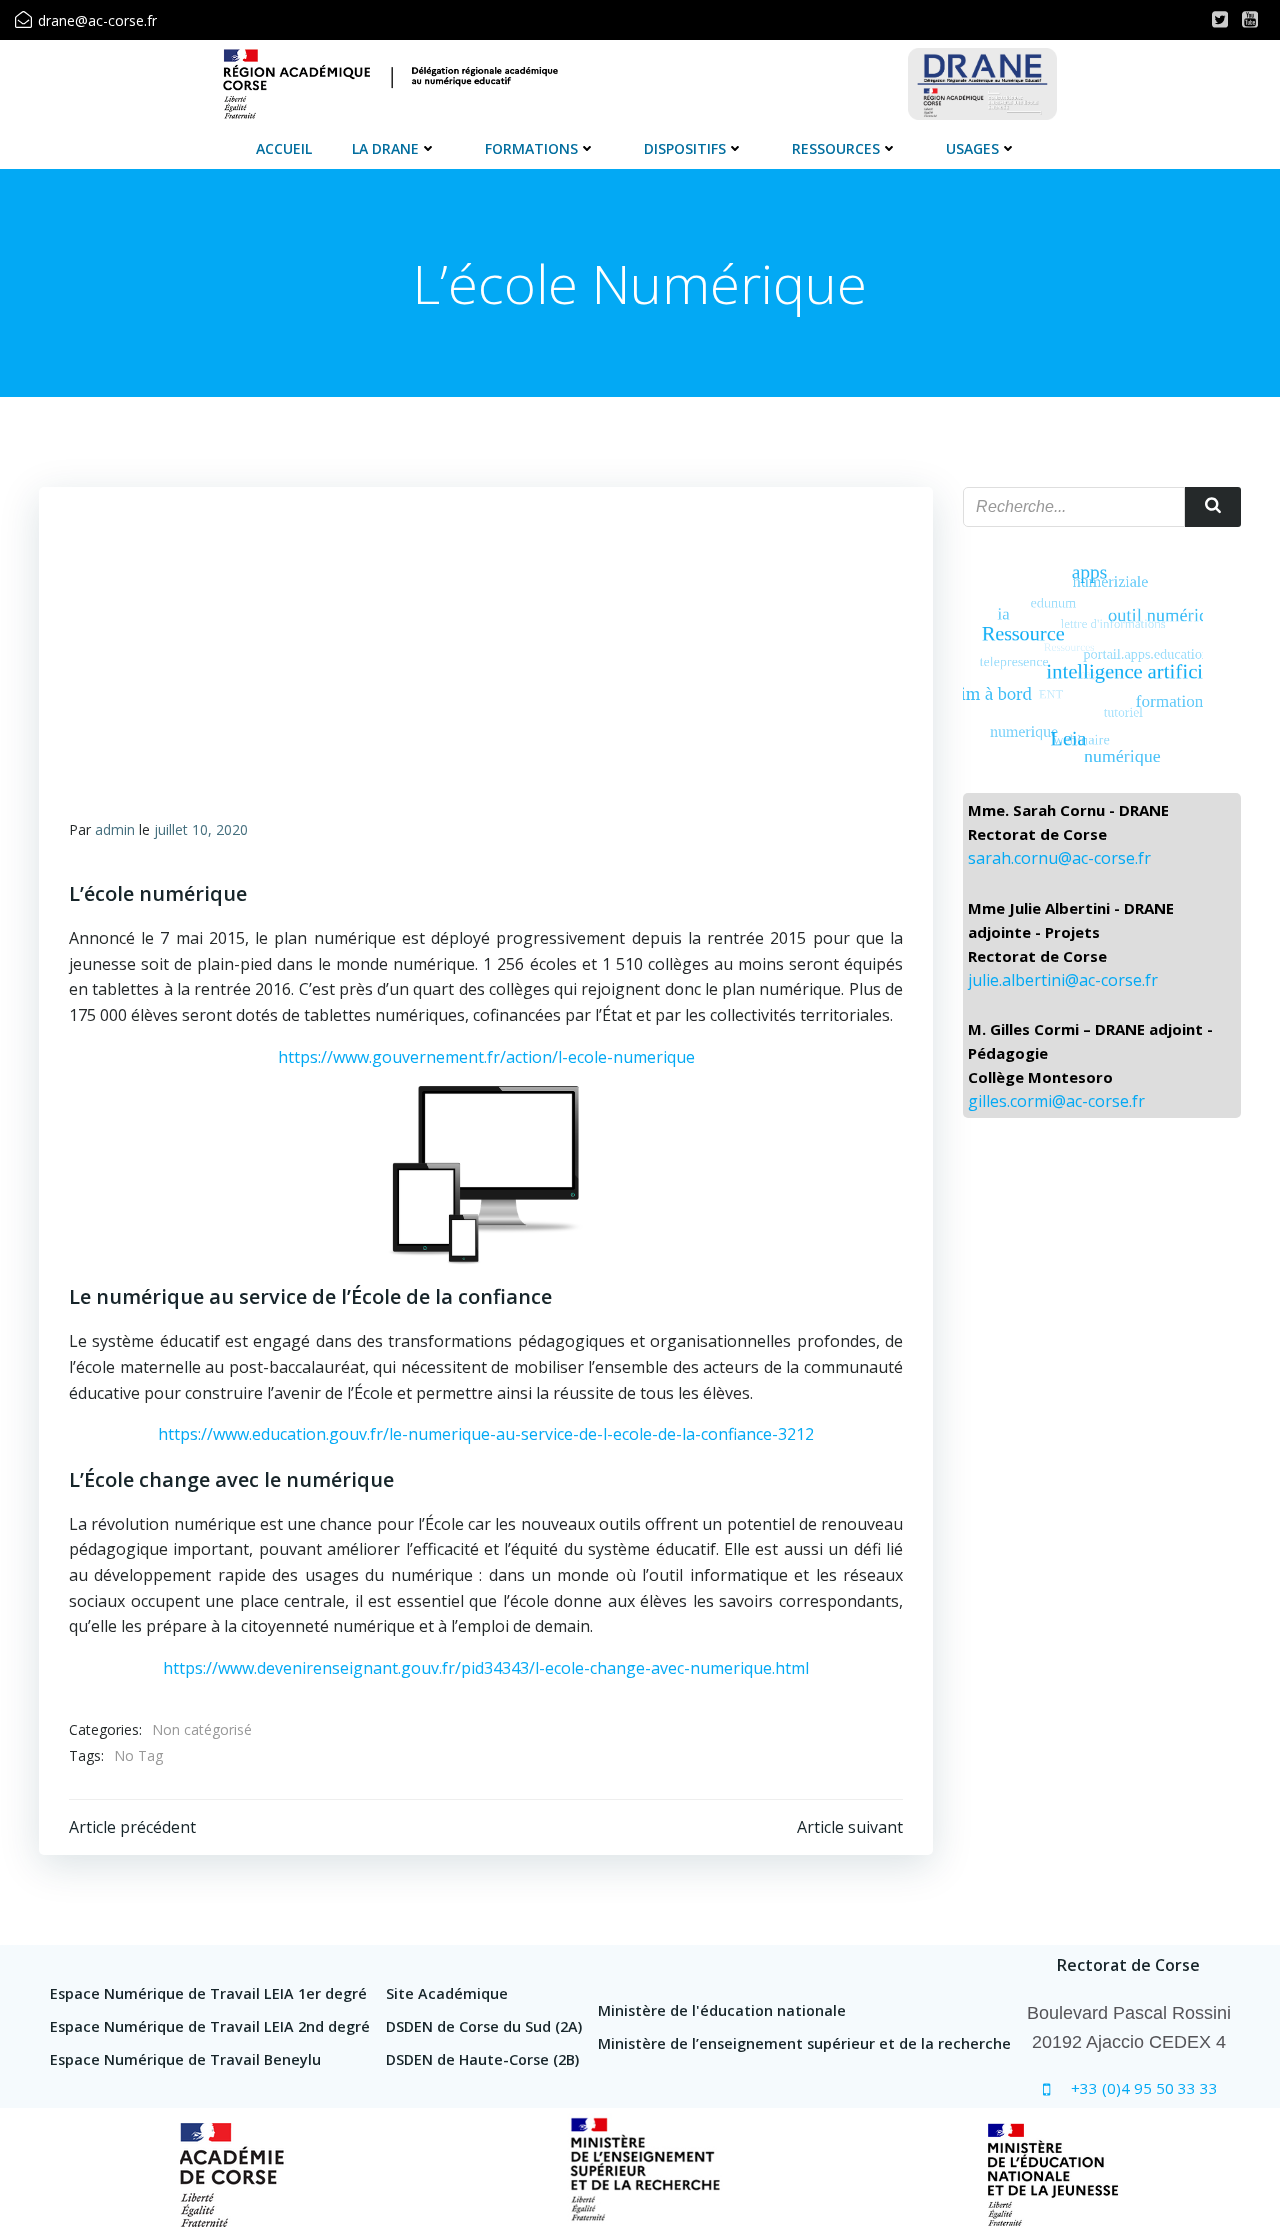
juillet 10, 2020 (201, 829)
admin (115, 829)
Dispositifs (685, 148)
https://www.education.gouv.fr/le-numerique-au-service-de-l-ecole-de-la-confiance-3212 (486, 1434)
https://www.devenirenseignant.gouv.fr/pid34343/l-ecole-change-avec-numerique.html (486, 1668)
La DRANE (385, 148)
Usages (972, 148)
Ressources (836, 148)
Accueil (284, 148)
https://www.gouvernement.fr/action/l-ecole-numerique (486, 1057)
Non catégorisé (202, 1729)
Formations (531, 148)
